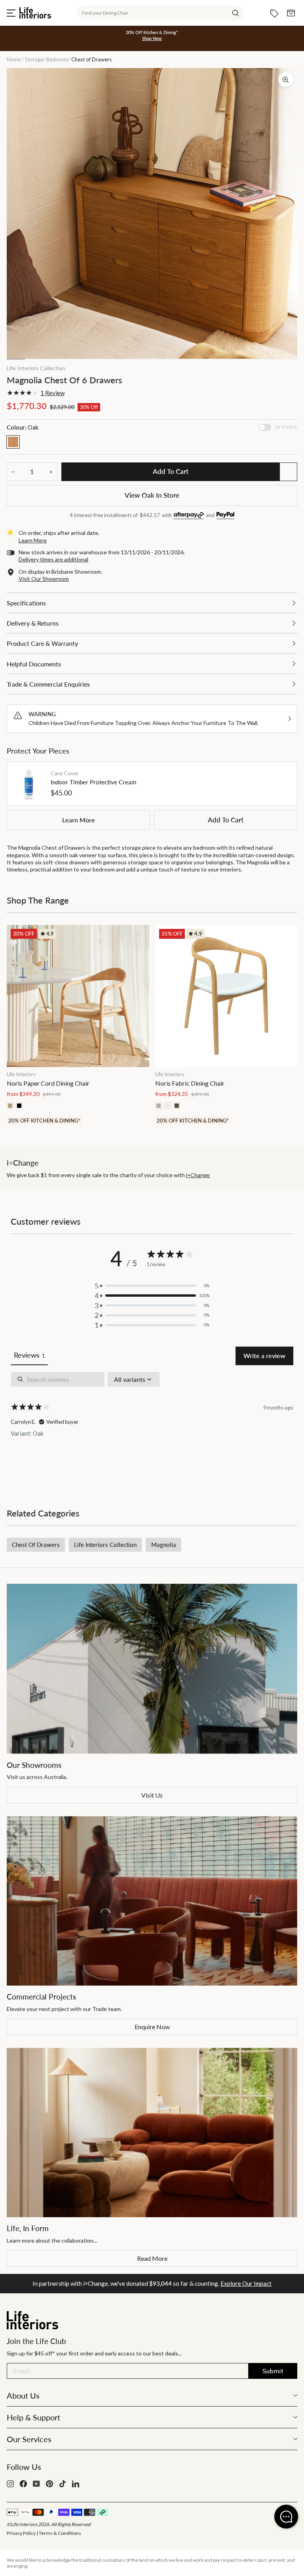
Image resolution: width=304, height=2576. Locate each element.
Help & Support (33, 2417)
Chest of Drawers (36, 1545)
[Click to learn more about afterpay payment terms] (189, 516)
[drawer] (152, 603)
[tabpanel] (152, 1427)
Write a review (264, 1356)
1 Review (52, 393)
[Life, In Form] (152, 2133)
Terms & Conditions (60, 2533)
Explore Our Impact (246, 2283)
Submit (273, 2371)
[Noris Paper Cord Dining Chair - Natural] (10, 1106)
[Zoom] (286, 80)
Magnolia (164, 1545)
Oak (13, 442)
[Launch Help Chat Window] (286, 2517)
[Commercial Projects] (152, 1901)
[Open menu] (11, 13)
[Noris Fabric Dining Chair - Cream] (168, 1106)
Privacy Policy (21, 2533)
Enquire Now (152, 2027)
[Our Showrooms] (152, 1669)
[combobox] (160, 13)
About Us (23, 2395)
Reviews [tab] (29, 1355)
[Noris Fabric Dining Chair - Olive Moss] (177, 1106)
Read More (152, 2258)
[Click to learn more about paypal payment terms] (225, 516)
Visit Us (152, 1795)
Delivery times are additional (53, 559)
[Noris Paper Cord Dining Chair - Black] (19, 1106)
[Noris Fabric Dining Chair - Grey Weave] (159, 1106)
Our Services (29, 2439)
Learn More (79, 820)
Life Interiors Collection (36, 368)
